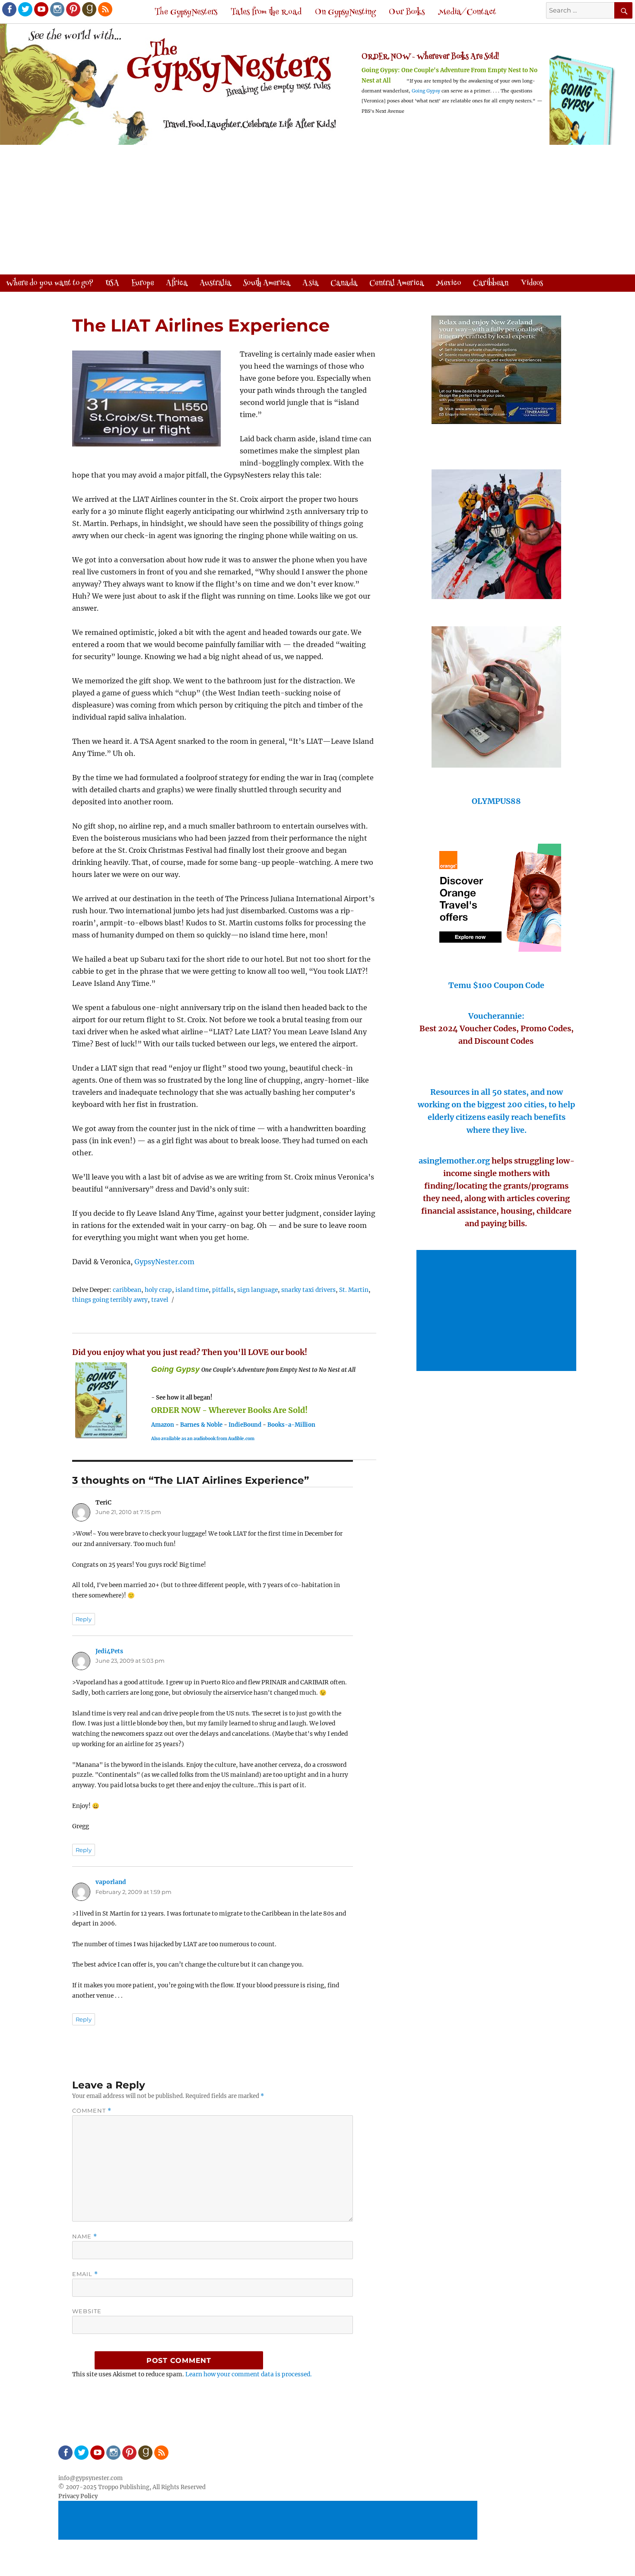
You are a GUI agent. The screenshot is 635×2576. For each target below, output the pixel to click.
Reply (84, 1619)
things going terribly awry (110, 1300)
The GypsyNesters (186, 12)
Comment (92, 2111)
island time (192, 1290)
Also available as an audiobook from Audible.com (203, 1439)
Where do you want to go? (50, 284)
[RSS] (105, 9)
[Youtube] (41, 9)
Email (85, 2274)
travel (160, 1300)
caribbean (127, 1290)
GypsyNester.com (164, 1262)
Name (85, 2236)
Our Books (407, 12)
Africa (177, 284)
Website (87, 2311)
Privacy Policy (78, 2496)
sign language (257, 1290)
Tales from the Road (266, 12)
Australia (215, 284)
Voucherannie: (496, 1016)
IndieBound (245, 1425)
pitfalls (223, 1290)
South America (267, 284)
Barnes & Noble (201, 1425)
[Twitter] (25, 9)
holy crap (158, 1290)
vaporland (111, 1882)
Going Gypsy (426, 91)
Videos (532, 284)
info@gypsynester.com (90, 2478)
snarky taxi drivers (308, 1290)
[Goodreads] (89, 9)
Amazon (163, 1425)
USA (112, 284)
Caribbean (491, 284)
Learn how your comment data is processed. (249, 2374)
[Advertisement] (317, 210)
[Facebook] (9, 9)
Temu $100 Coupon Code (496, 985)
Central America (397, 284)
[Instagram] (57, 9)
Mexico (448, 284)
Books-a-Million (291, 1425)
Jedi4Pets (109, 1651)
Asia (310, 284)
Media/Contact (467, 12)
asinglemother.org (454, 1161)
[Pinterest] (73, 9)
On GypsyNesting (345, 12)
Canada (344, 284)
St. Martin (354, 1290)
